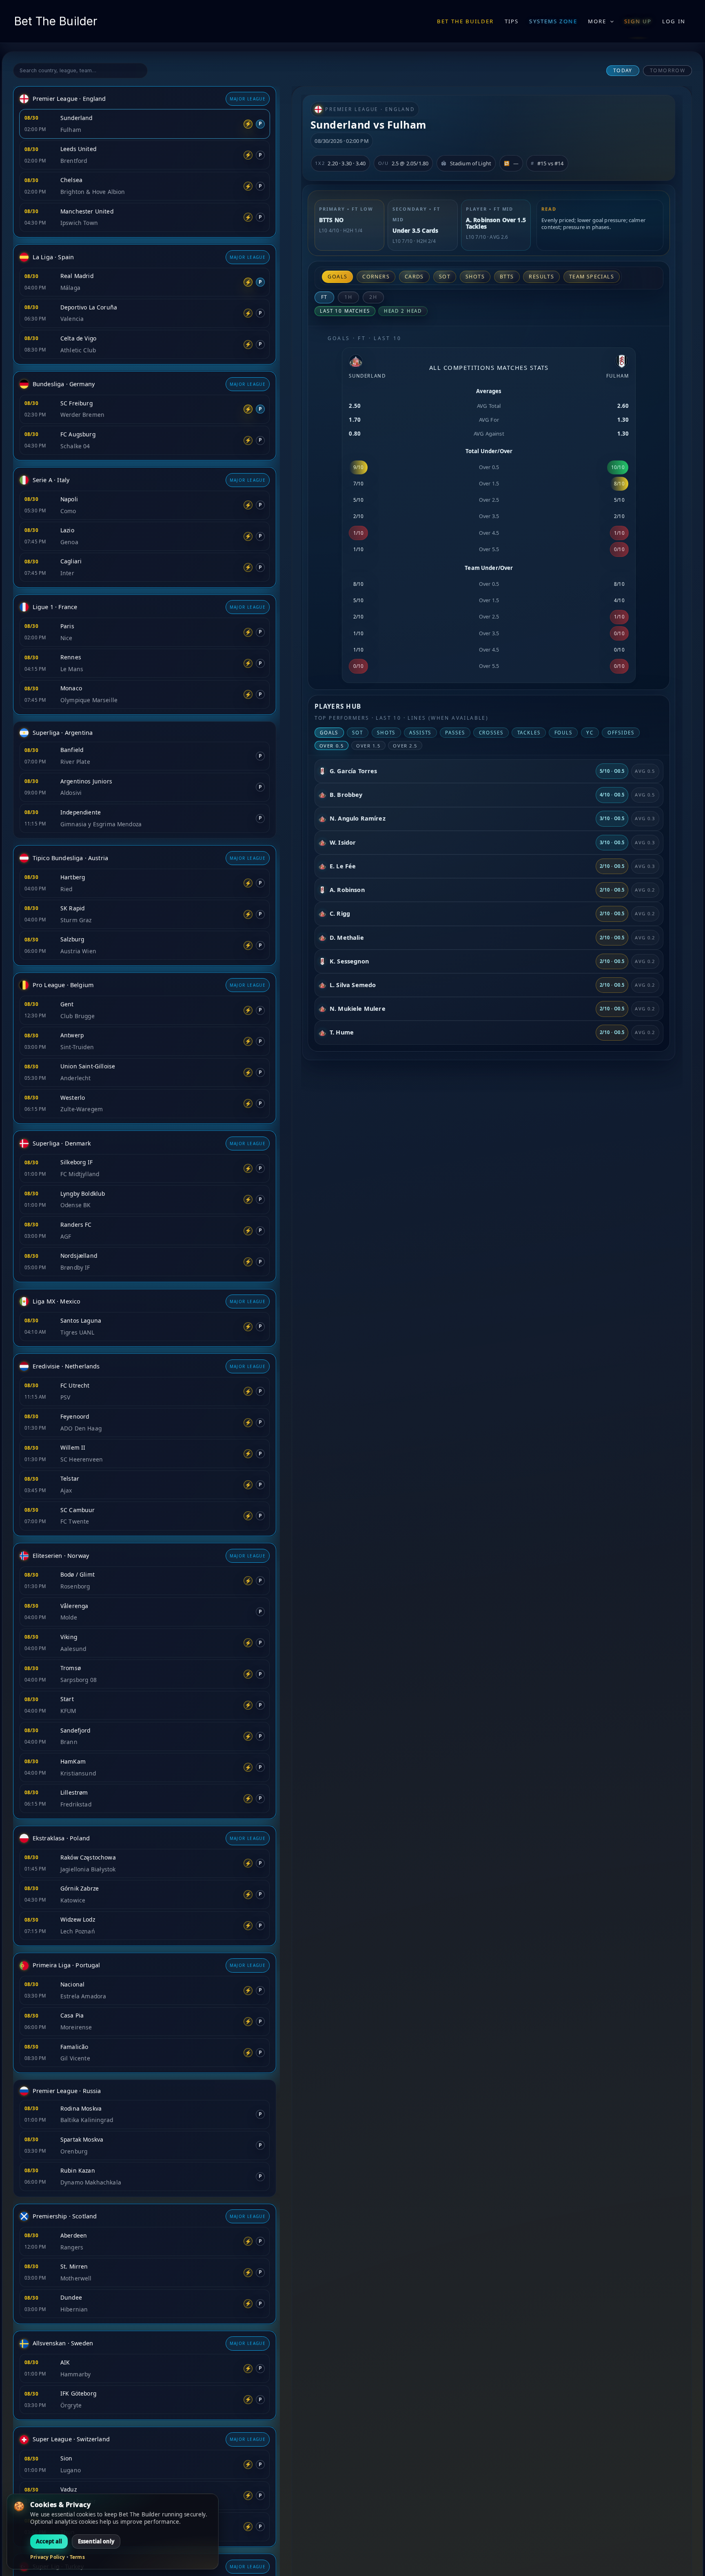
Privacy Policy (48, 2557)
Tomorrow (668, 70)
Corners (376, 277)
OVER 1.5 (368, 746)
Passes (455, 733)
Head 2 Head (403, 311)
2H (373, 297)
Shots (475, 277)
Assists (420, 733)
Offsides (621, 733)
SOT (445, 277)
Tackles (529, 733)
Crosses (491, 733)
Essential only (96, 2541)
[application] (610, 21)
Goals (337, 277)
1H (348, 297)
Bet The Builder (56, 21)
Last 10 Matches (345, 311)
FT (325, 297)
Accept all (49, 2541)
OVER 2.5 (405, 746)
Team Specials (592, 277)
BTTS (507, 277)
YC (590, 733)
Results (541, 277)
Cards (414, 277)
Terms (77, 2557)
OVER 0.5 (332, 746)
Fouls (563, 733)
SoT (358, 733)
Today (623, 70)
